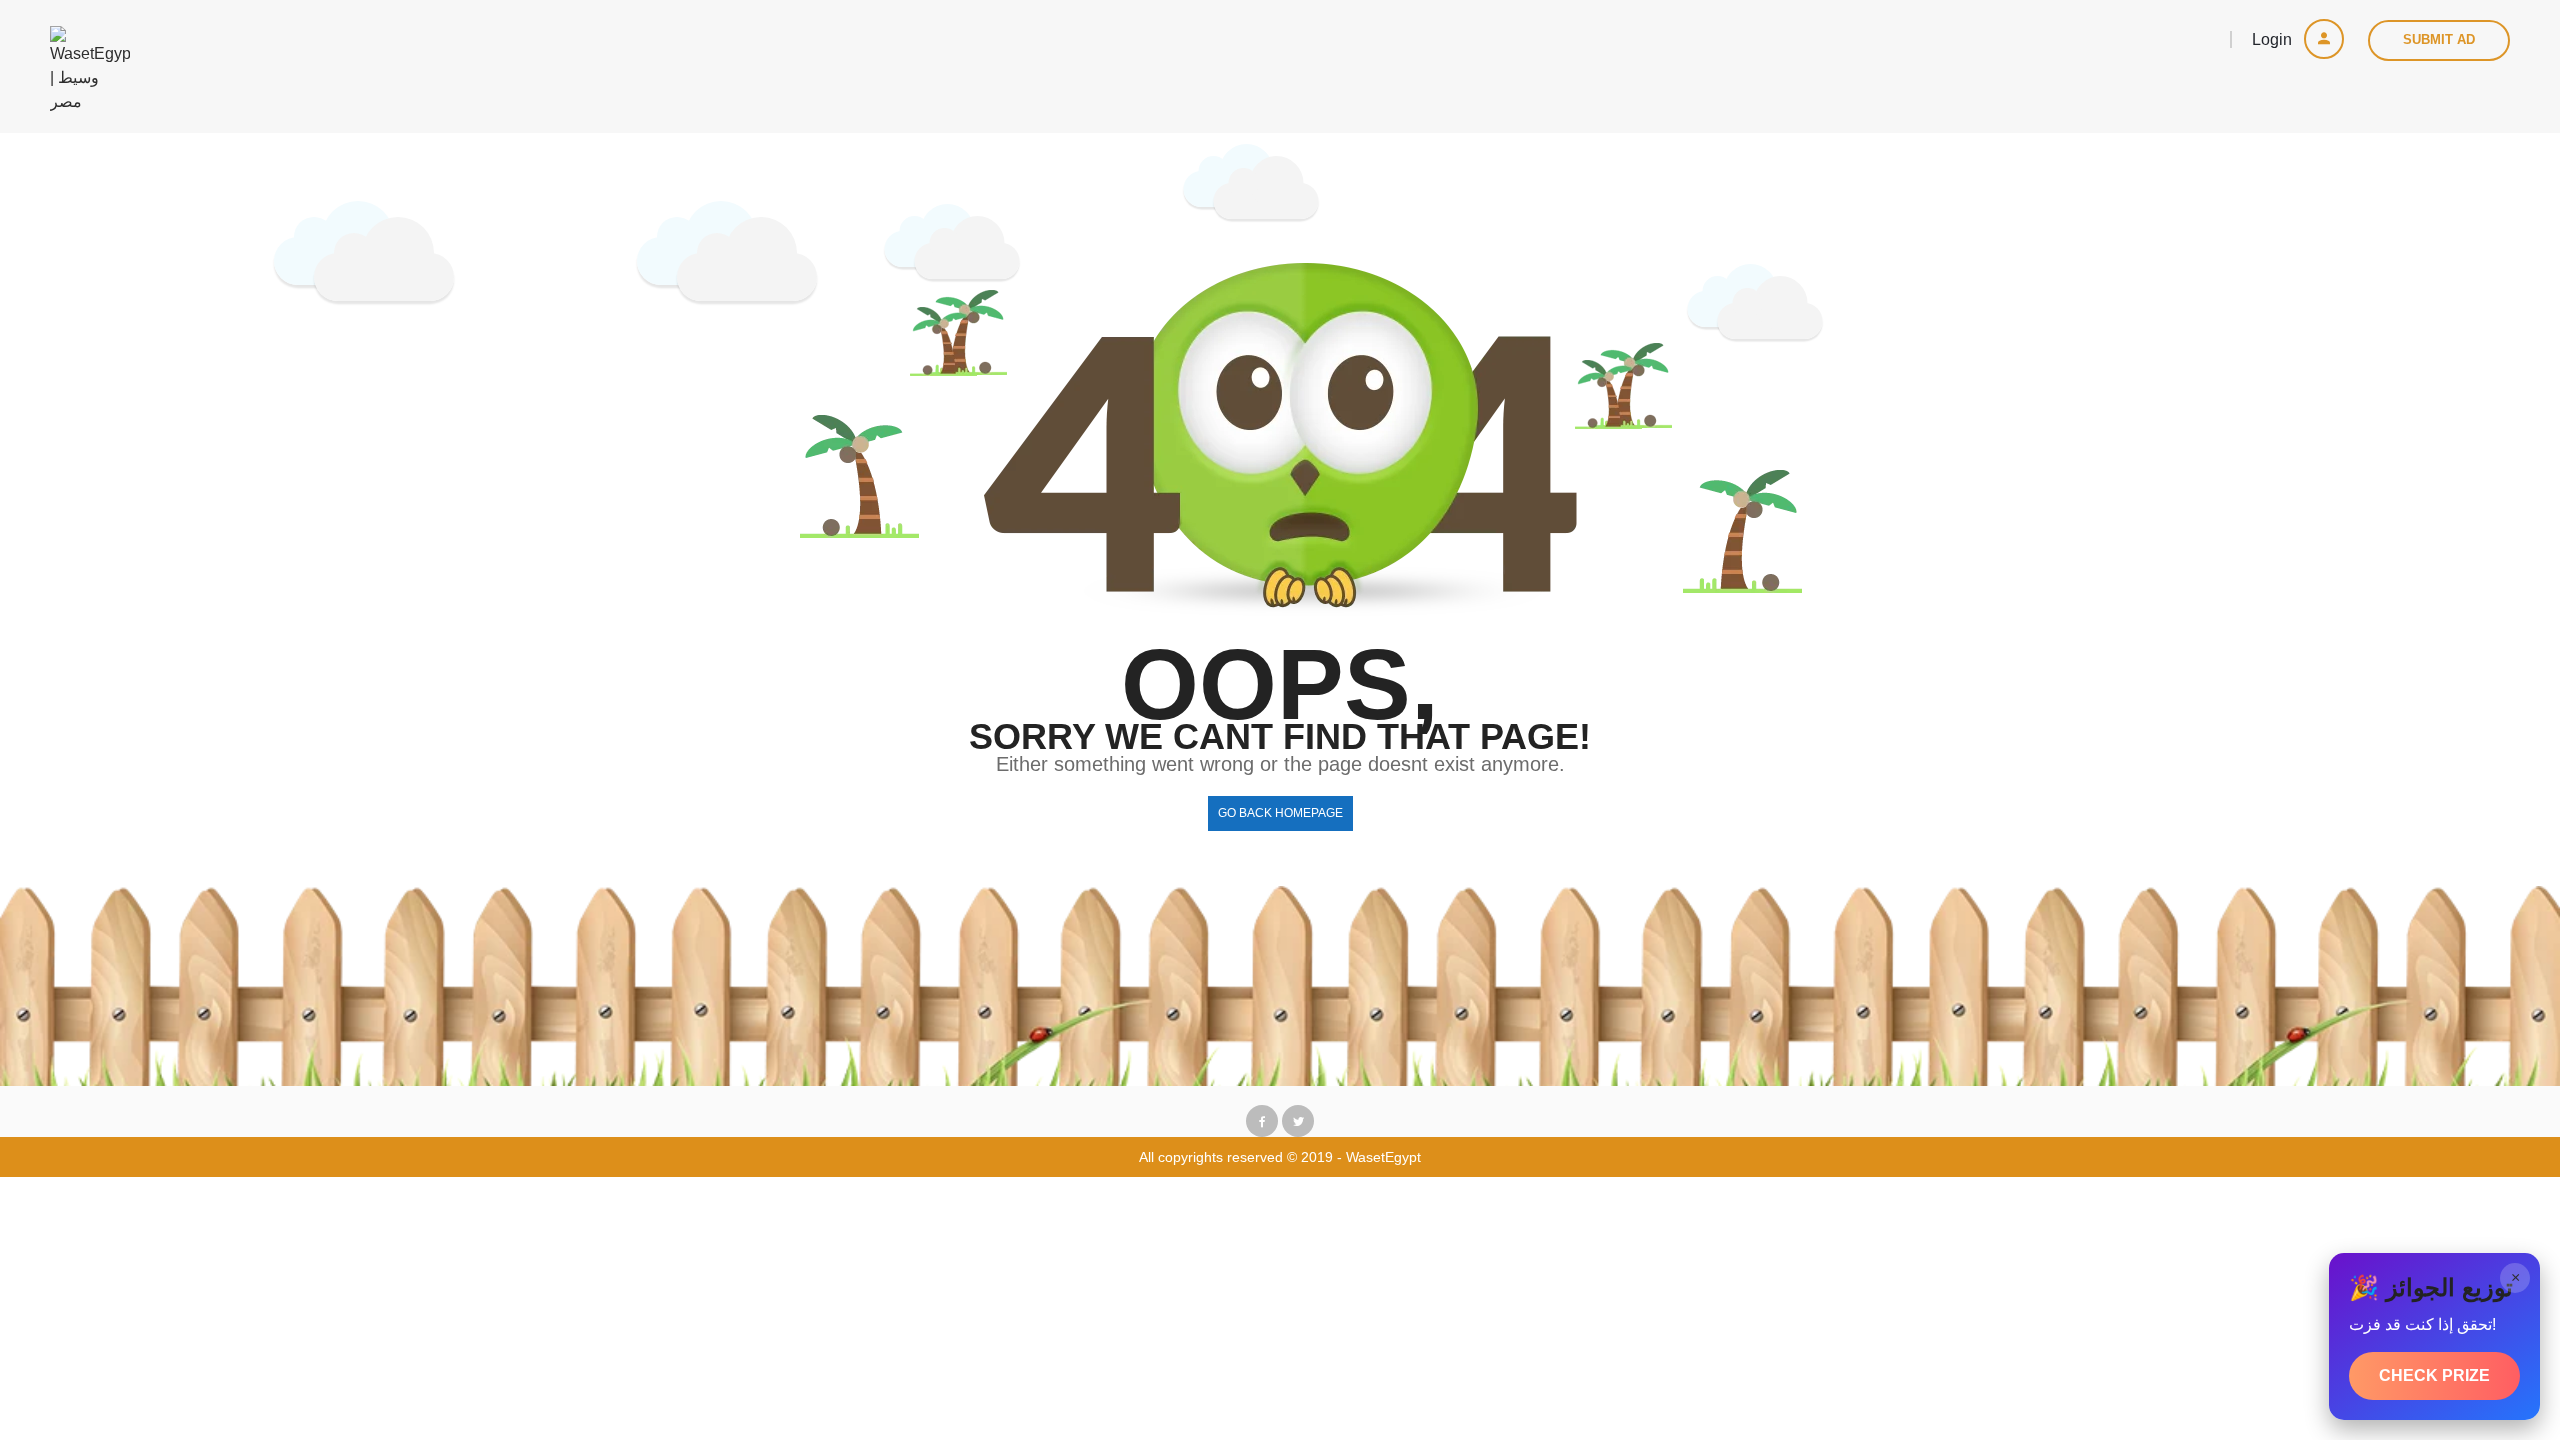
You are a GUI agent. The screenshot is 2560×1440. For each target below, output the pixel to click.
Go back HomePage (1280, 813)
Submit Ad (2439, 39)
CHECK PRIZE (2434, 1375)
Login (2274, 39)
